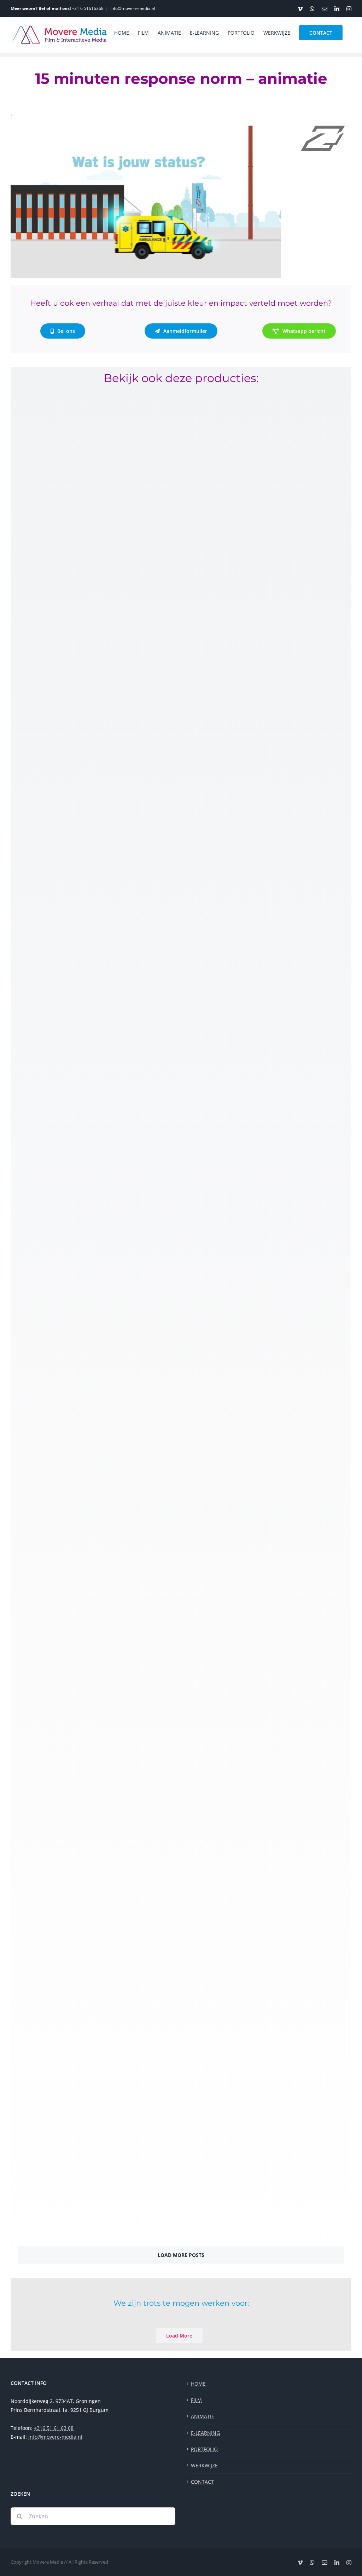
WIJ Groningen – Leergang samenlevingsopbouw (106, 1984)
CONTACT (202, 2482)
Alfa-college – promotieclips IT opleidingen (95, 1295)
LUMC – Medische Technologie (73, 1065)
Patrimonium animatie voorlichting (84, 1754)
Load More (179, 2336)
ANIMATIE (203, 2416)
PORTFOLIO (204, 2449)
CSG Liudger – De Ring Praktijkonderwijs (92, 1525)
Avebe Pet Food (46, 2214)
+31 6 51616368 (88, 8)
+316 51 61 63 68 (54, 2428)
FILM (196, 2400)
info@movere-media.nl (133, 8)
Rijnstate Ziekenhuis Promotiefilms (83, 604)
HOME (198, 2384)
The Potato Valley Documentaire (78, 834)
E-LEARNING (205, 2433)
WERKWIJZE (204, 2465)
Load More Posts (181, 2255)
